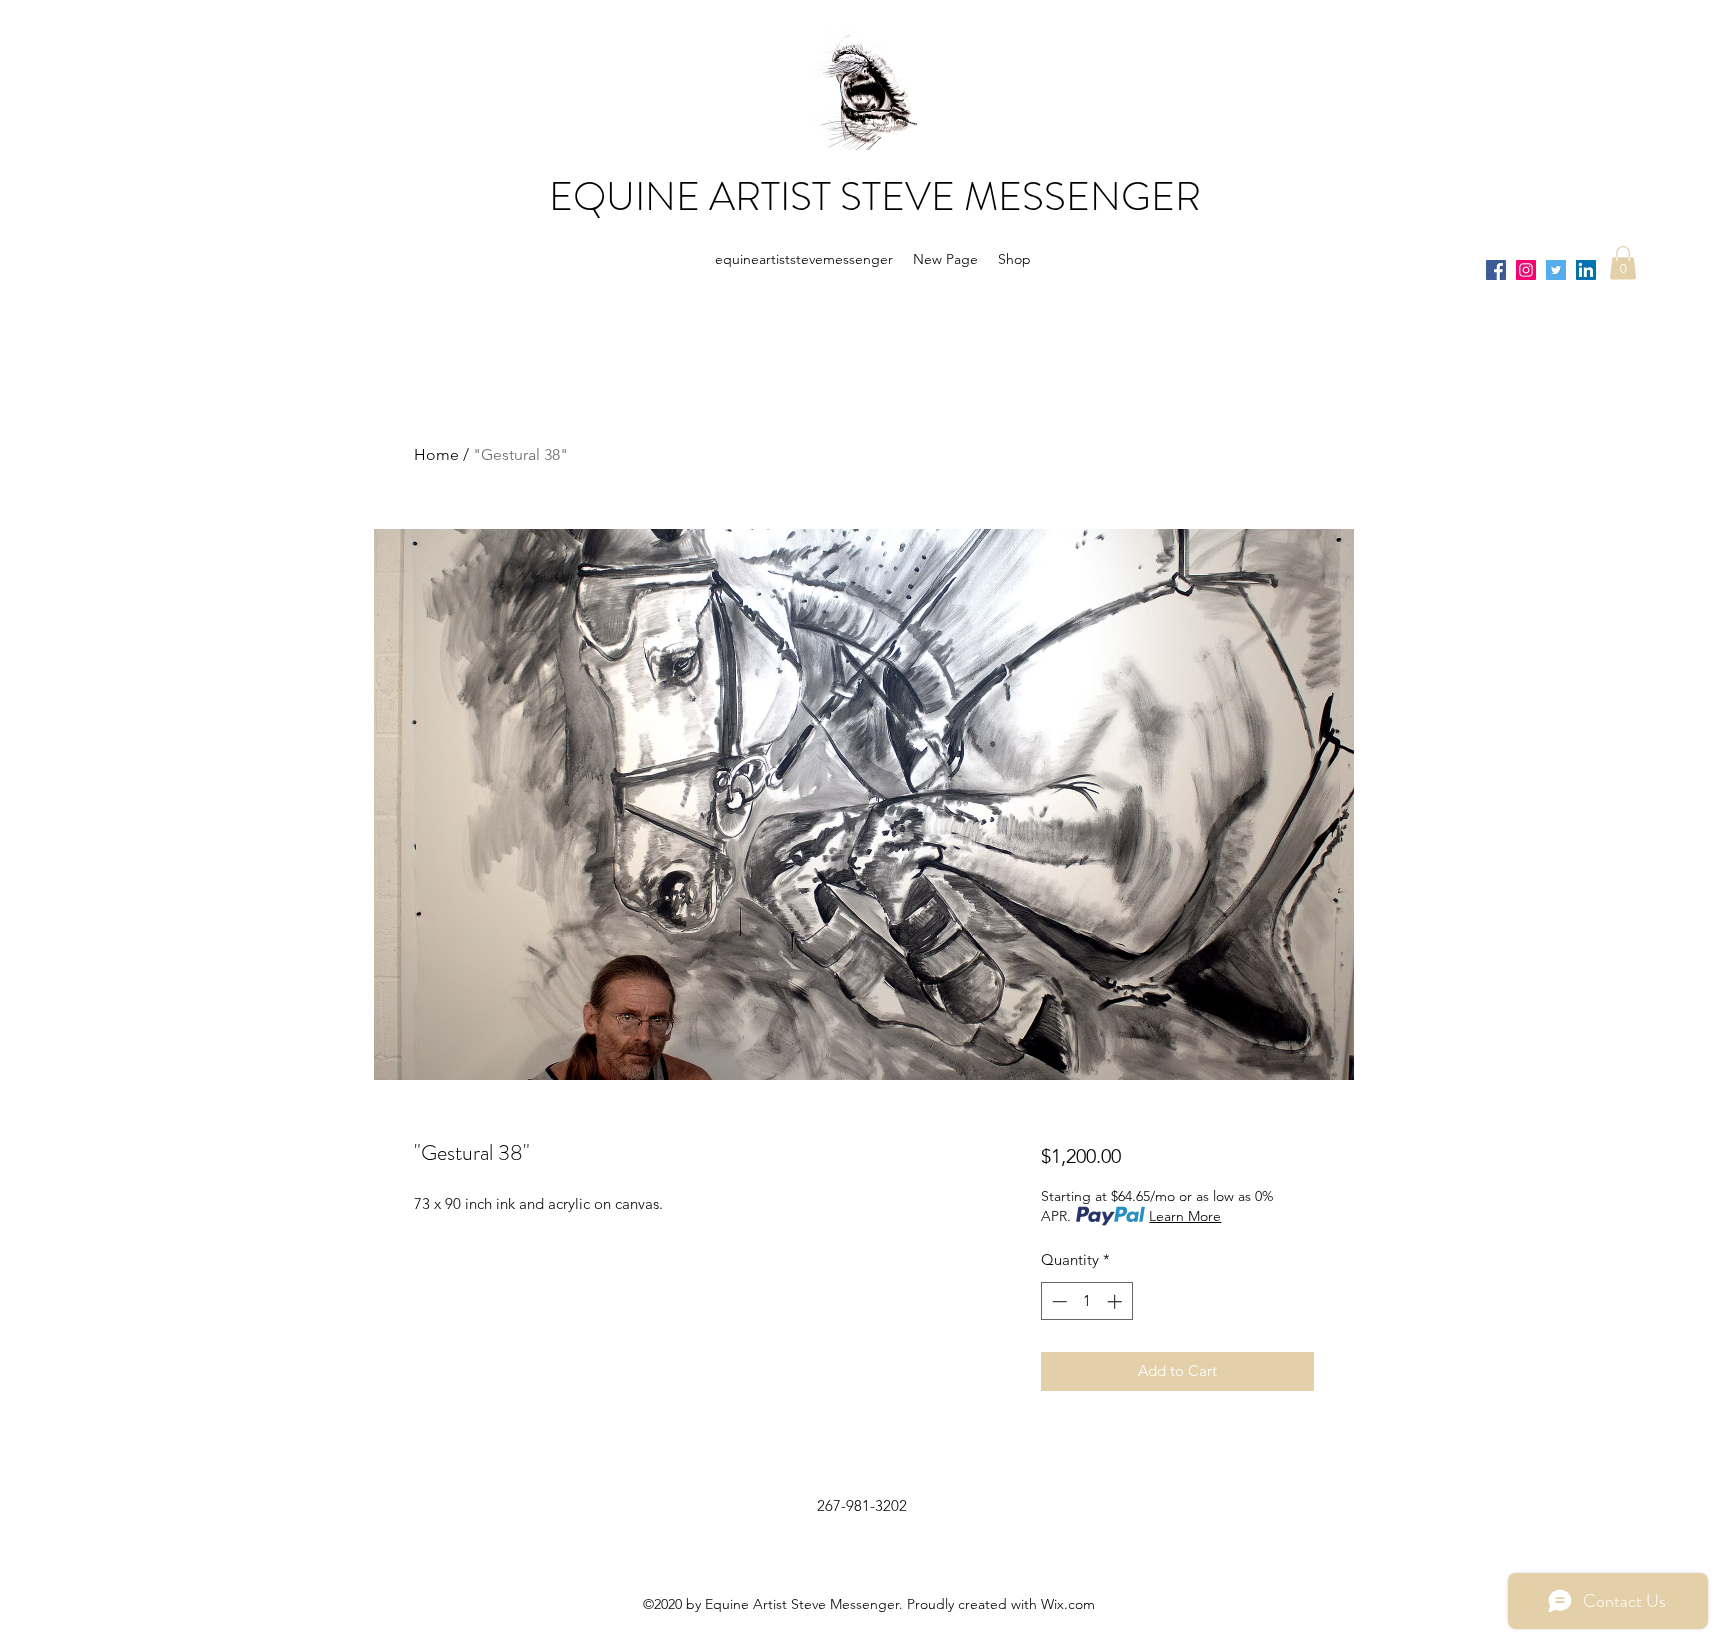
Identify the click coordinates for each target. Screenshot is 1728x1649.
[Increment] (1116, 1301)
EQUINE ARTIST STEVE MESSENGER (875, 196)
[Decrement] (1057, 1301)
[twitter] (1556, 270)
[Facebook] (1496, 270)
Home (436, 454)
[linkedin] (1586, 270)
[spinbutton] (1086, 1301)
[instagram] (1526, 270)
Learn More (1185, 1216)
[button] (1623, 262)
